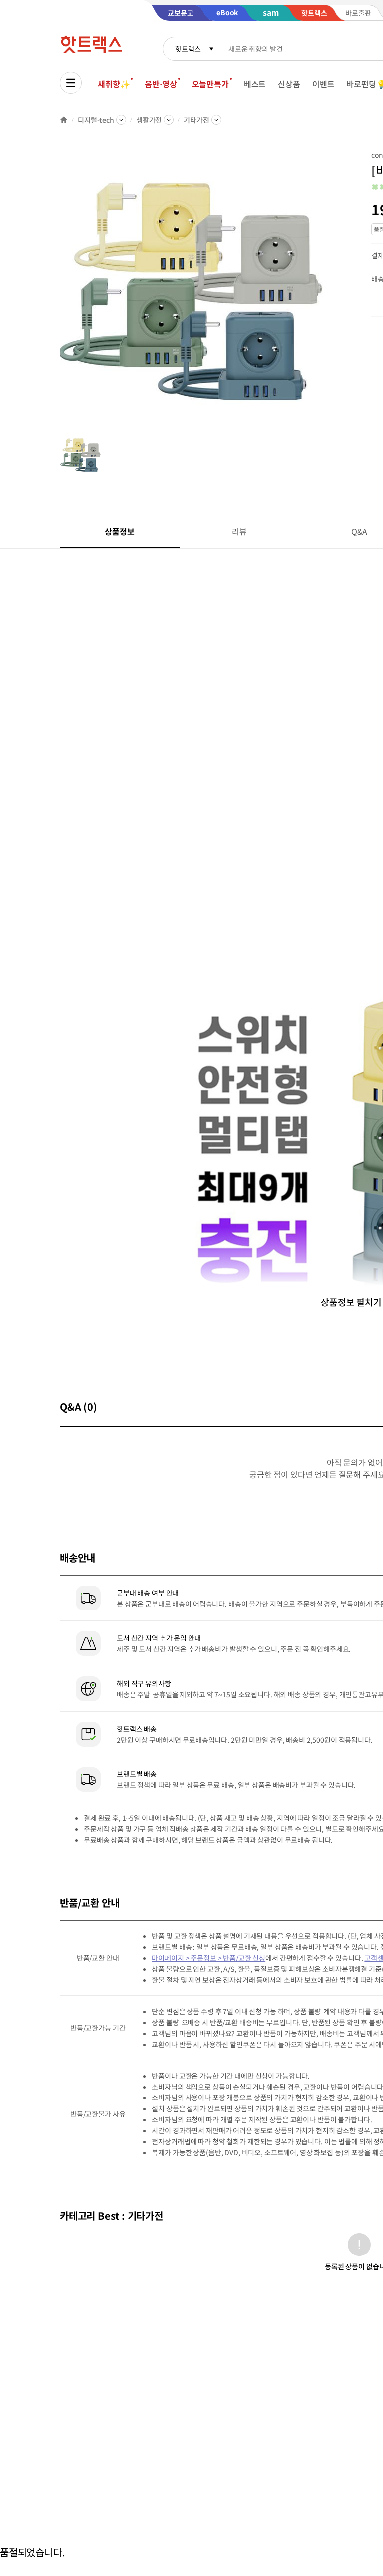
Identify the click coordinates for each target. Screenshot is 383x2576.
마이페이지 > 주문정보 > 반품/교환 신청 (208, 1958)
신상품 (289, 84)
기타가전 (196, 120)
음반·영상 (161, 84)
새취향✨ (114, 84)
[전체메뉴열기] (71, 83)
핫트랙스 (188, 49)
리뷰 (239, 531)
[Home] (64, 120)
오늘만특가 (210, 84)
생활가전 (149, 120)
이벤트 (323, 84)
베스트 (255, 84)
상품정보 (119, 531)
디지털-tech (96, 120)
